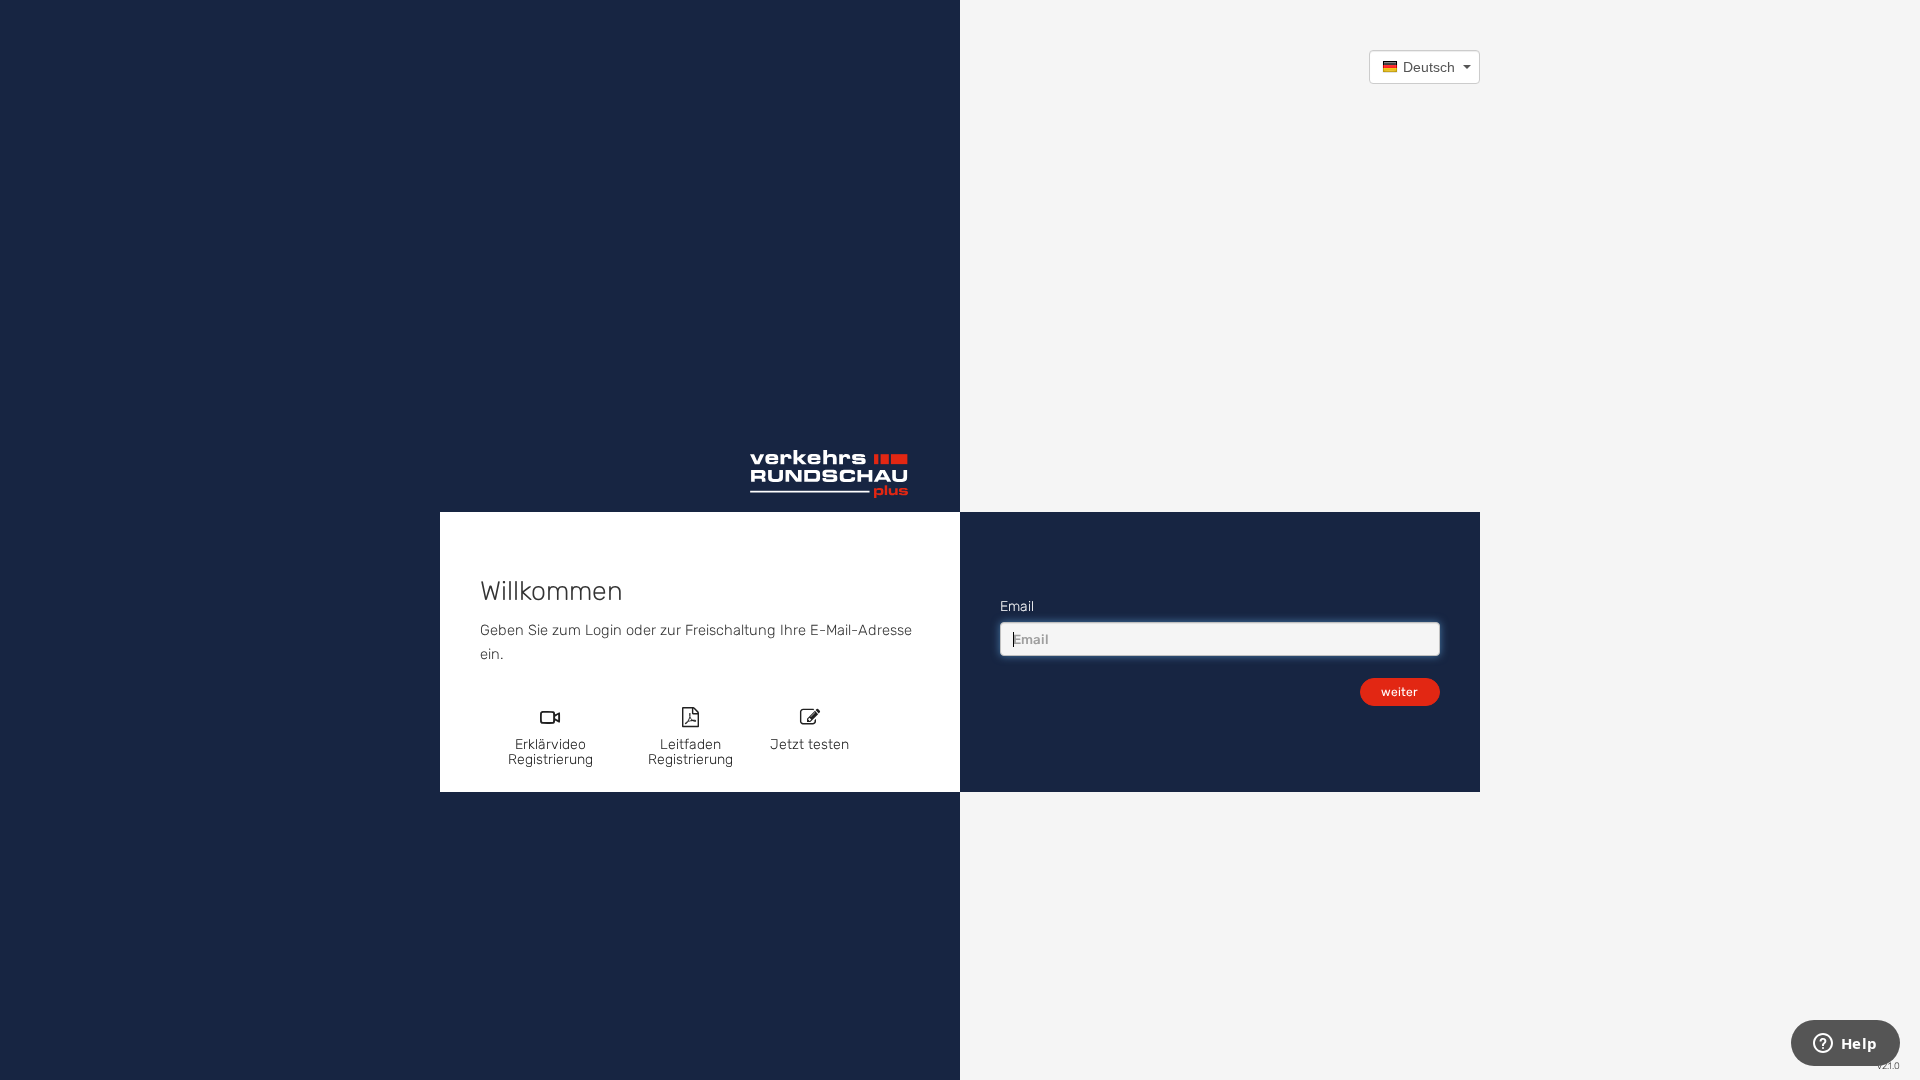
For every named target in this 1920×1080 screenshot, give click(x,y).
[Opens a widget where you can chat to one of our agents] (1845, 1045)
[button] (1424, 67)
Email (1017, 606)
